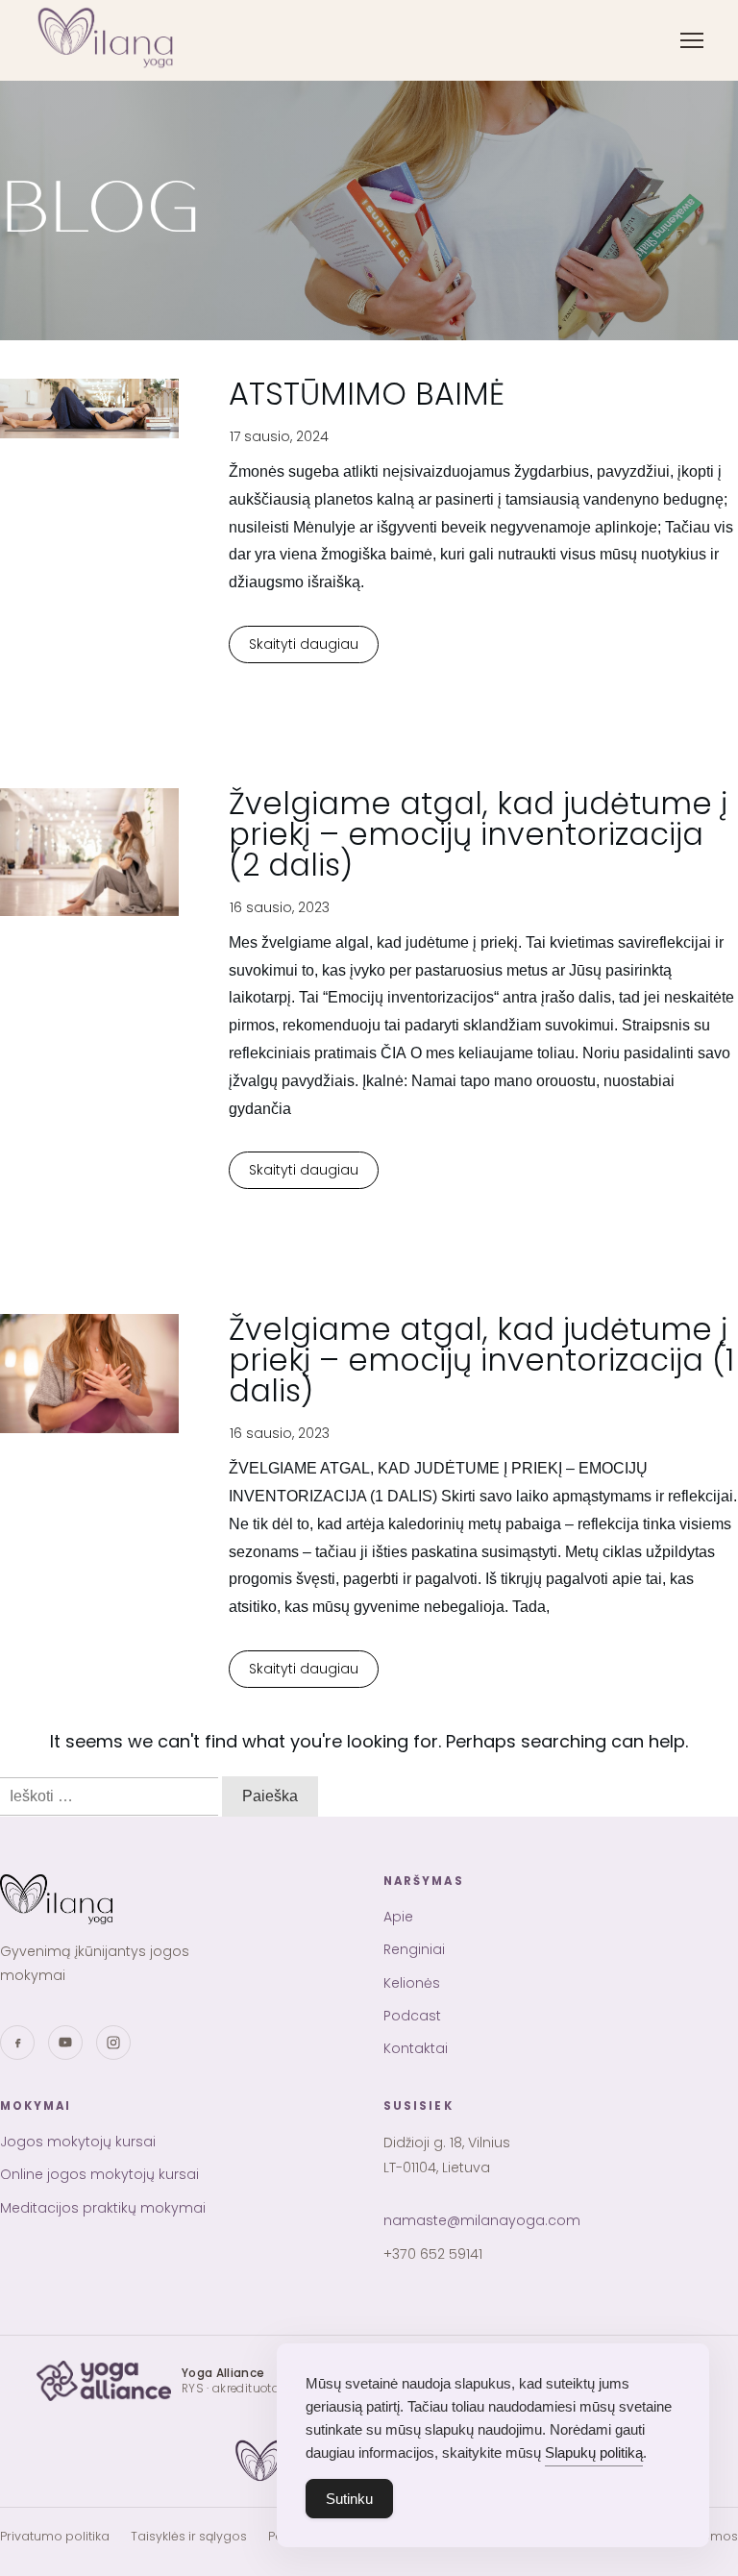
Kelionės (412, 1983)
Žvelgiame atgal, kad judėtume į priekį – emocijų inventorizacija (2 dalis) (478, 834)
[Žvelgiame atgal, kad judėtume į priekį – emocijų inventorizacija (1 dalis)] (89, 1374)
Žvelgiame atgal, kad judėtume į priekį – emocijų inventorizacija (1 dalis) (481, 1360)
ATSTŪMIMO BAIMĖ (367, 394)
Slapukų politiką (594, 2452)
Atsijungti (81, 548)
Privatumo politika (55, 2536)
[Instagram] (113, 2043)
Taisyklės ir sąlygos (189, 2536)
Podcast (412, 2016)
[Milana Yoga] (108, 40)
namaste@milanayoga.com (482, 2220)
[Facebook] (17, 2043)
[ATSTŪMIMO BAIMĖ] (89, 409)
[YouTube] (65, 2043)
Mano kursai (91, 510)
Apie (398, 1917)
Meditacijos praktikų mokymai (147, 255)
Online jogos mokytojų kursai (144, 217)
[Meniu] (692, 40)
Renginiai (414, 1949)
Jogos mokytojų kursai (124, 178)
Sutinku (349, 2499)
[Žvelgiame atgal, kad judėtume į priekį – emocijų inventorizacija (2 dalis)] (89, 853)
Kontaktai (416, 2048)
